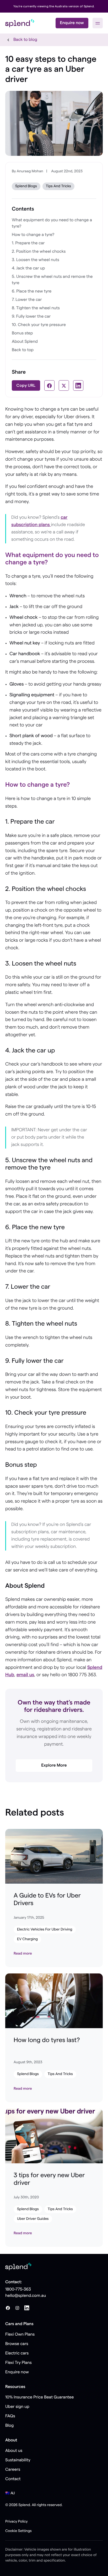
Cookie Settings (18, 2531)
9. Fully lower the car (32, 317)
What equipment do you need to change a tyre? (52, 223)
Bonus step (22, 333)
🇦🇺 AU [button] (10, 2493)
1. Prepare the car (29, 243)
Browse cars (17, 2344)
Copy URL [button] (26, 385)
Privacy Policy (17, 2522)
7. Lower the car (27, 300)
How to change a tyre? (34, 235)
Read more (23, 1954)
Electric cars (17, 2353)
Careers (13, 2470)
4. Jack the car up (29, 268)
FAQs (10, 2416)
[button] (98, 23)
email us (25, 1675)
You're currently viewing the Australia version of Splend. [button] (54, 6)
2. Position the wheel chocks (39, 252)
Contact (13, 2479)
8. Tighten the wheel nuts (36, 308)
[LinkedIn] (27, 2308)
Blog (9, 2426)
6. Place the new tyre (32, 291)
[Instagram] (17, 2308)
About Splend (25, 342)
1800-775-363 (18, 2290)
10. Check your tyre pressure (39, 325)
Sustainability (18, 2460)
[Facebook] (8, 2308)
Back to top (23, 350)
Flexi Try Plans (18, 2363)
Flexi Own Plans (20, 2335)
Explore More (54, 1766)
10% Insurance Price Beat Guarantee (40, 2397)
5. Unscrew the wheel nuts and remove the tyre (52, 280)
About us (14, 2451)
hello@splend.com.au (26, 2296)
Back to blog (25, 40)
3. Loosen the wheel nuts (36, 260)
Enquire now (72, 23)
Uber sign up (17, 2407)
